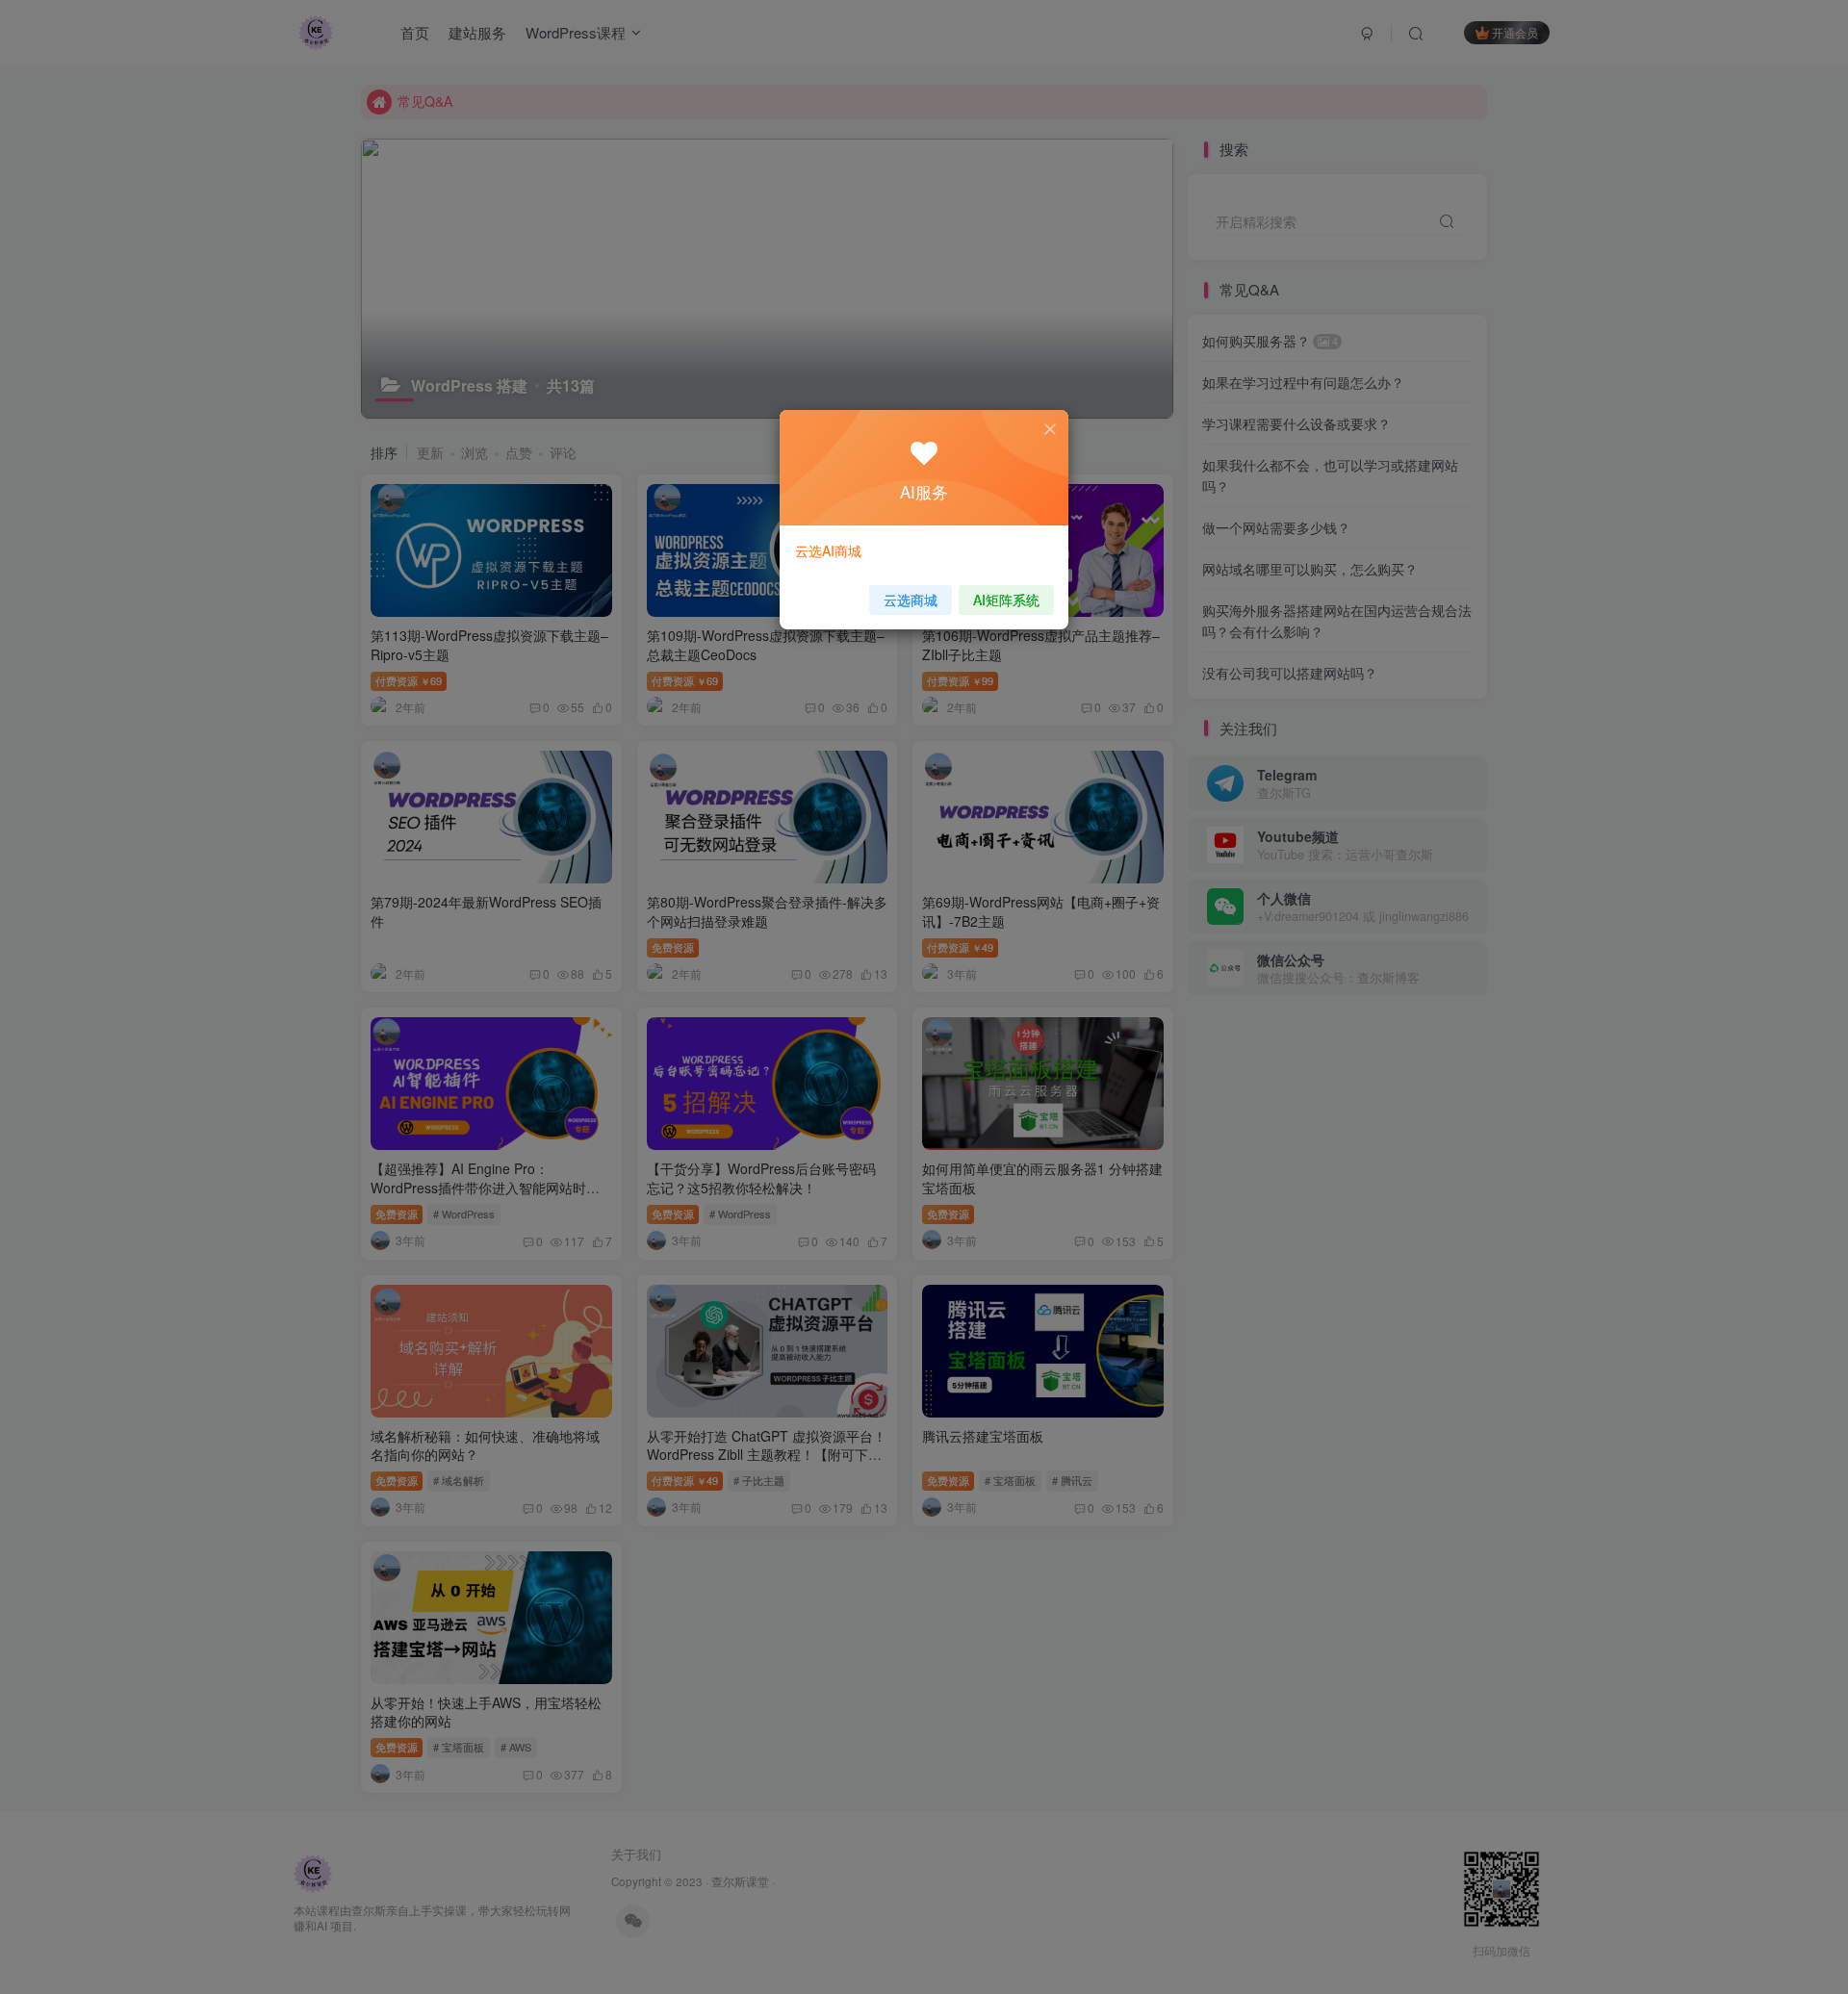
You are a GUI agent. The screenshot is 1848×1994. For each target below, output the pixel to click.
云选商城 (911, 600)
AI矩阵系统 (1006, 600)
